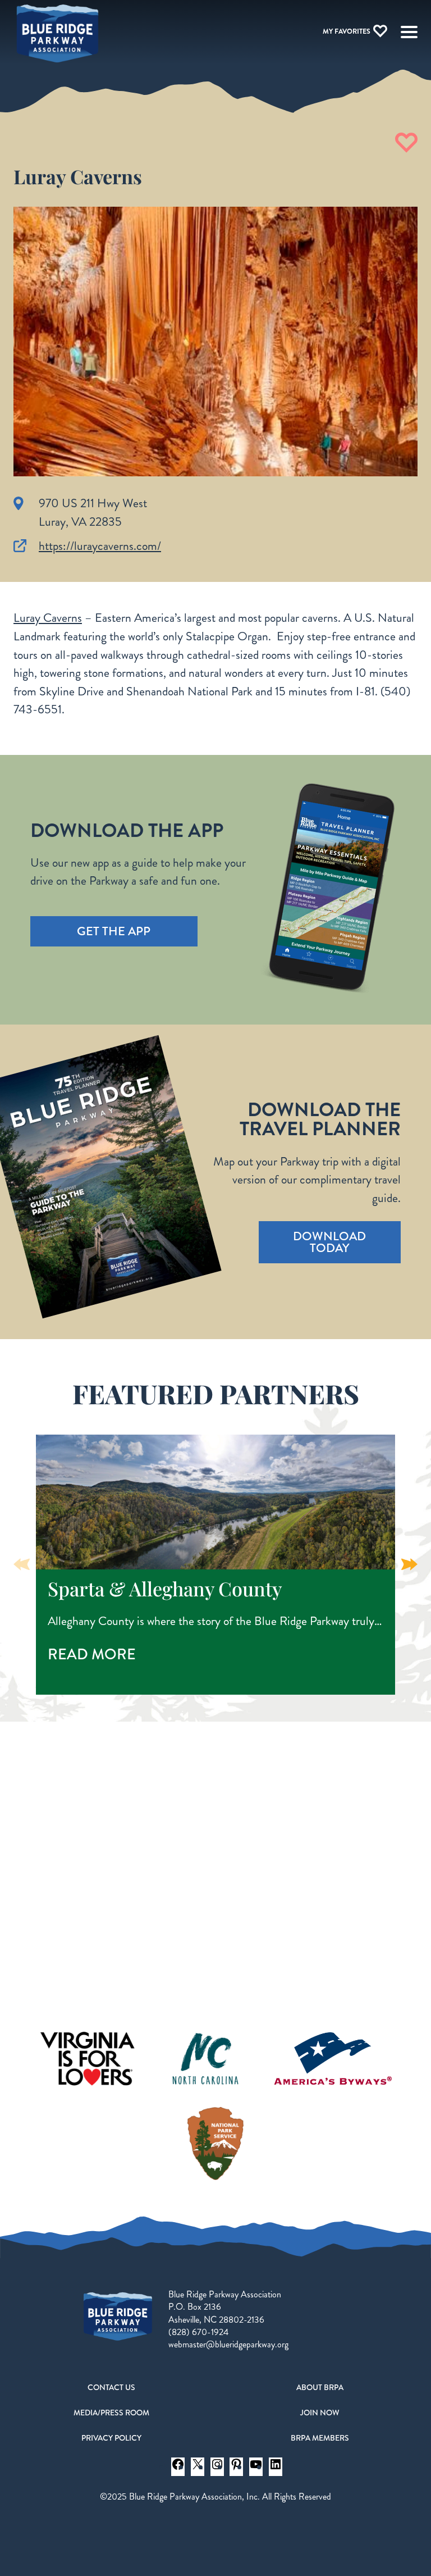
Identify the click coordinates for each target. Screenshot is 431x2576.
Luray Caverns (48, 618)
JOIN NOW (320, 2413)
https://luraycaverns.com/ (100, 546)
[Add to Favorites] (406, 143)
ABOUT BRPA (320, 2387)
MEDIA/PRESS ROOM (111, 2413)
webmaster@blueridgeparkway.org (228, 2344)
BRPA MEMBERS (320, 2438)
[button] (409, 1564)
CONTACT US (111, 2387)
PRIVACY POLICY (111, 2438)
